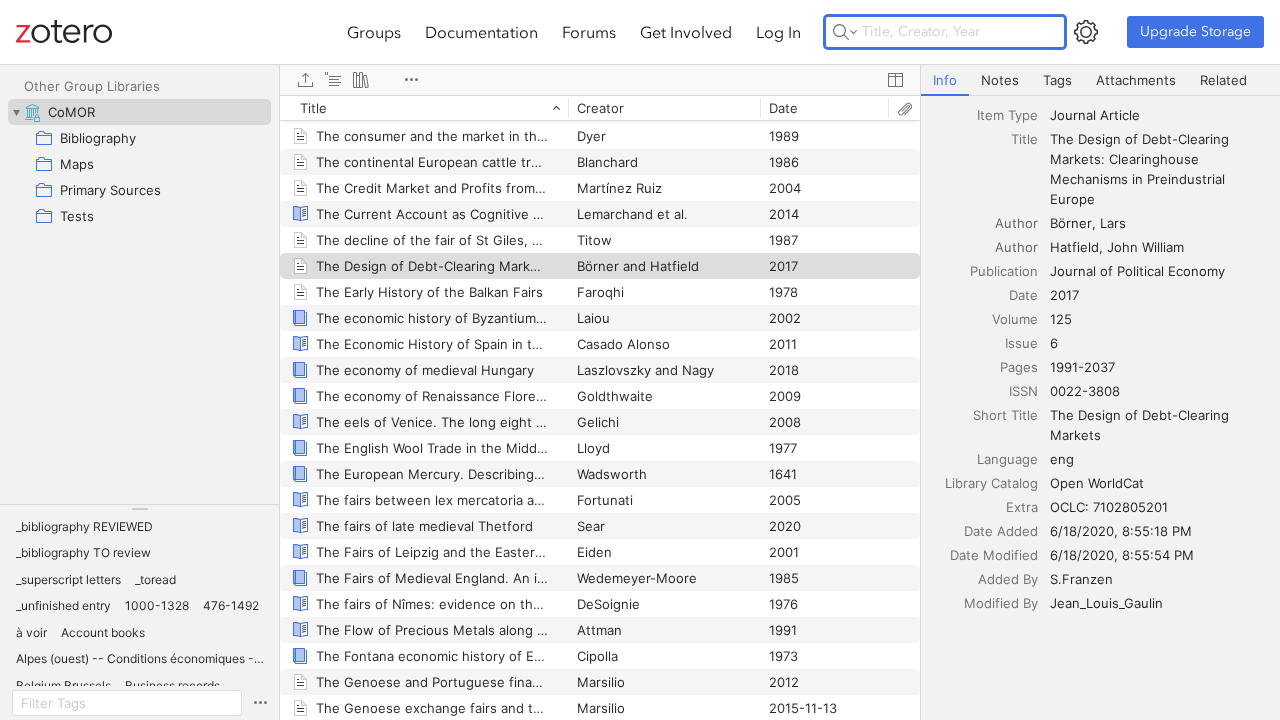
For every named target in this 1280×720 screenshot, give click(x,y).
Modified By (1001, 603)
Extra (1022, 507)
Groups (374, 32)
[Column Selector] (895, 80)
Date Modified (994, 555)
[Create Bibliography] (361, 80)
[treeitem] (139, 112)
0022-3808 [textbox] (1085, 391)
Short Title (1005, 415)
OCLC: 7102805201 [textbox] (1109, 507)
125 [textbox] (1061, 319)
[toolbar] (600, 80)
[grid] (600, 407)
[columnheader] (424, 108)
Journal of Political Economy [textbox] (1137, 271)
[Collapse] (16, 112)
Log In (778, 32)
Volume (1015, 319)
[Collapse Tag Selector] (139, 509)
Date (1023, 295)
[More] (411, 80)
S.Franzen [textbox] (1081, 579)
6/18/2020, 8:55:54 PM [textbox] (1122, 555)
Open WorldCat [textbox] (1097, 483)
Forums (589, 32)
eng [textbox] (1062, 459)
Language (1007, 459)
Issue (1021, 343)
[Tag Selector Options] (260, 703)
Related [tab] (1223, 80)
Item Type (1007, 115)
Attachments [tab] (1136, 80)
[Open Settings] (1086, 32)
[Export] (305, 80)
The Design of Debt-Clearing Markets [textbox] (1141, 425)
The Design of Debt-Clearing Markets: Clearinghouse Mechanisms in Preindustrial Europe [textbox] (1141, 169)
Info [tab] (945, 80)
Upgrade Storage (1195, 31)
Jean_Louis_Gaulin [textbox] (1106, 603)
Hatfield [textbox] (1074, 247)
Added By (1008, 579)
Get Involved (686, 32)
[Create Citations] (333, 80)
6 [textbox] (1054, 343)
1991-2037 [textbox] (1082, 367)
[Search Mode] (845, 32)
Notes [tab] (1000, 80)
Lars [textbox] (1113, 223)
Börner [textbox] (1071, 223)
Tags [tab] (1057, 80)
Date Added (1001, 531)
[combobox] (1159, 115)
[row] (600, 108)
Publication (1004, 271)
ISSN (1023, 391)
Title (1024, 139)
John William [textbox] (1145, 247)
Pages (1019, 367)
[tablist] (1100, 80)
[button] (84, 527)
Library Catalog (991, 483)
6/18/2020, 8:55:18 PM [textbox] (1121, 531)
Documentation (481, 32)
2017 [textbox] (1064, 295)
